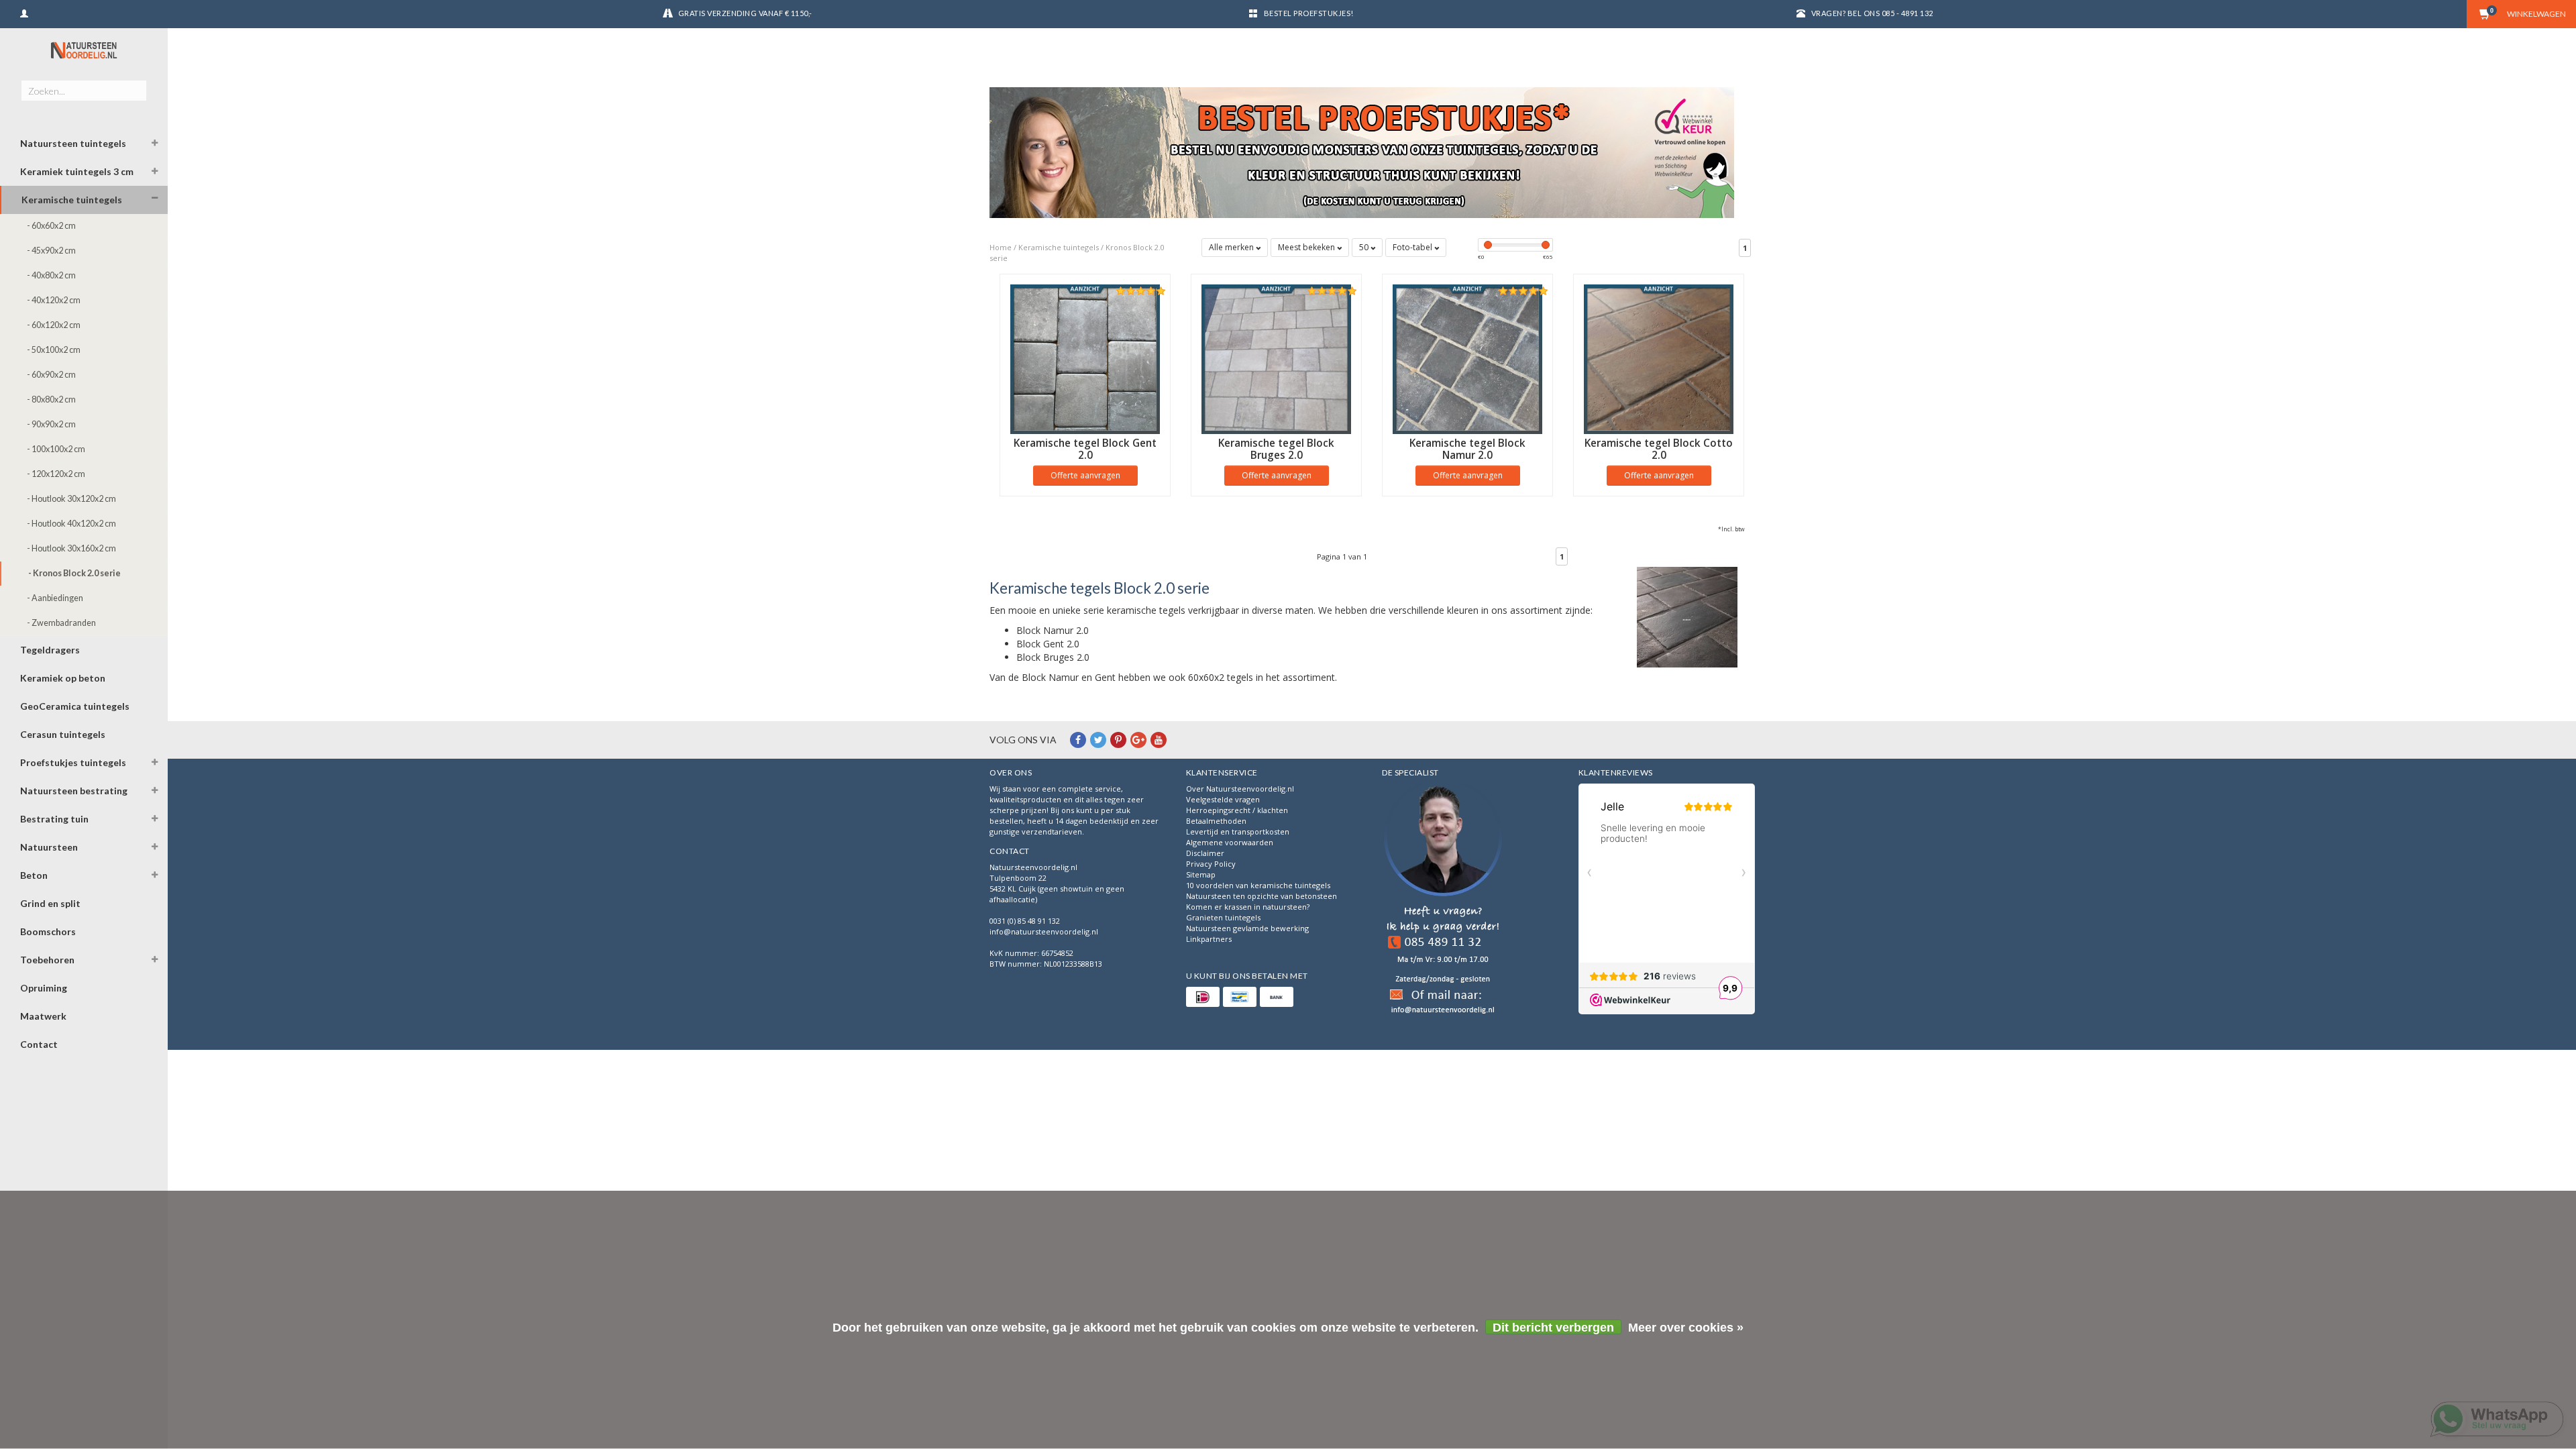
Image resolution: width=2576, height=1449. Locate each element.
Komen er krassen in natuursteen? (1248, 907)
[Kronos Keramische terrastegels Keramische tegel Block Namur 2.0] (1467, 359)
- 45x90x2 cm (51, 251)
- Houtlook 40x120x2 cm (71, 524)
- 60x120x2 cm (54, 325)
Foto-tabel (1413, 247)
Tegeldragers (50, 650)
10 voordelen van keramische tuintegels (1258, 885)
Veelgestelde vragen (1223, 799)
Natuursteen (49, 847)
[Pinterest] (1118, 740)
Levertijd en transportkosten (1238, 831)
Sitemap (1201, 874)
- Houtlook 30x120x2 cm (71, 499)
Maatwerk (43, 1016)
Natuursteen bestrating (74, 791)
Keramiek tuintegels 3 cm (77, 171)
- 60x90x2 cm (51, 375)
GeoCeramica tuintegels (75, 706)
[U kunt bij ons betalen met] (1203, 997)
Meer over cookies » (1686, 1328)
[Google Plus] (1138, 740)
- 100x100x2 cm (56, 449)
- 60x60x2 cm (51, 226)
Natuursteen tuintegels (73, 143)
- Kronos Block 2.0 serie (74, 573)
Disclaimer (1205, 853)
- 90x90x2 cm (51, 424)
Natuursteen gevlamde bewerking (1247, 928)
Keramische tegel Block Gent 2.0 (1085, 449)
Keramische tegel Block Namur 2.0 (1467, 449)
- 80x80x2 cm (51, 399)
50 (1365, 247)
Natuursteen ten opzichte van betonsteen (1262, 896)
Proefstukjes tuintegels (73, 762)
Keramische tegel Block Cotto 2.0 (1659, 449)
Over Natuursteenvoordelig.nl (1240, 789)
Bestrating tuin (54, 819)
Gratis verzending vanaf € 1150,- (745, 13)
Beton (34, 875)
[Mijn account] (24, 12)
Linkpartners (1209, 939)
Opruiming (44, 988)
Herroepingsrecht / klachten (1237, 810)
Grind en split (50, 903)
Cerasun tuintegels (63, 734)
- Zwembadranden (61, 623)
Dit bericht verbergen (1553, 1328)
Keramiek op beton (63, 678)
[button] (155, 145)
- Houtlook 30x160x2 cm (71, 548)
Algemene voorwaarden (1230, 842)
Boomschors (48, 931)
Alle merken (1232, 247)
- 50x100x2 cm (54, 350)
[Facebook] (1078, 740)
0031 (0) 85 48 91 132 (1025, 921)
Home (1001, 247)
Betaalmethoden (1216, 821)
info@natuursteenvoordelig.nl (1044, 931)
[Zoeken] (136, 83)
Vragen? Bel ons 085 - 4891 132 (1872, 13)
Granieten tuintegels (1223, 917)
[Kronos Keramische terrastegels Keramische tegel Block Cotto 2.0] (1659, 359)
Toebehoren (47, 960)
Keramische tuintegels (72, 200)
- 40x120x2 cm (54, 300)
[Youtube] (1159, 740)
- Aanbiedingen (55, 598)
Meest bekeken (1307, 247)
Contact (39, 1044)
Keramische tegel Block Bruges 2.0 (1276, 449)
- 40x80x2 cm (51, 275)
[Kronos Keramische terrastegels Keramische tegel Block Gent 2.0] (1085, 359)
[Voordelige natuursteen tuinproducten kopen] (84, 50)
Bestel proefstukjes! (1309, 13)
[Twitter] (1098, 740)
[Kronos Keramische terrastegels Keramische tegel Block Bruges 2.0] (1276, 359)
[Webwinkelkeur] (1443, 901)
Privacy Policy (1211, 864)
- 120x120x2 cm (56, 474)
